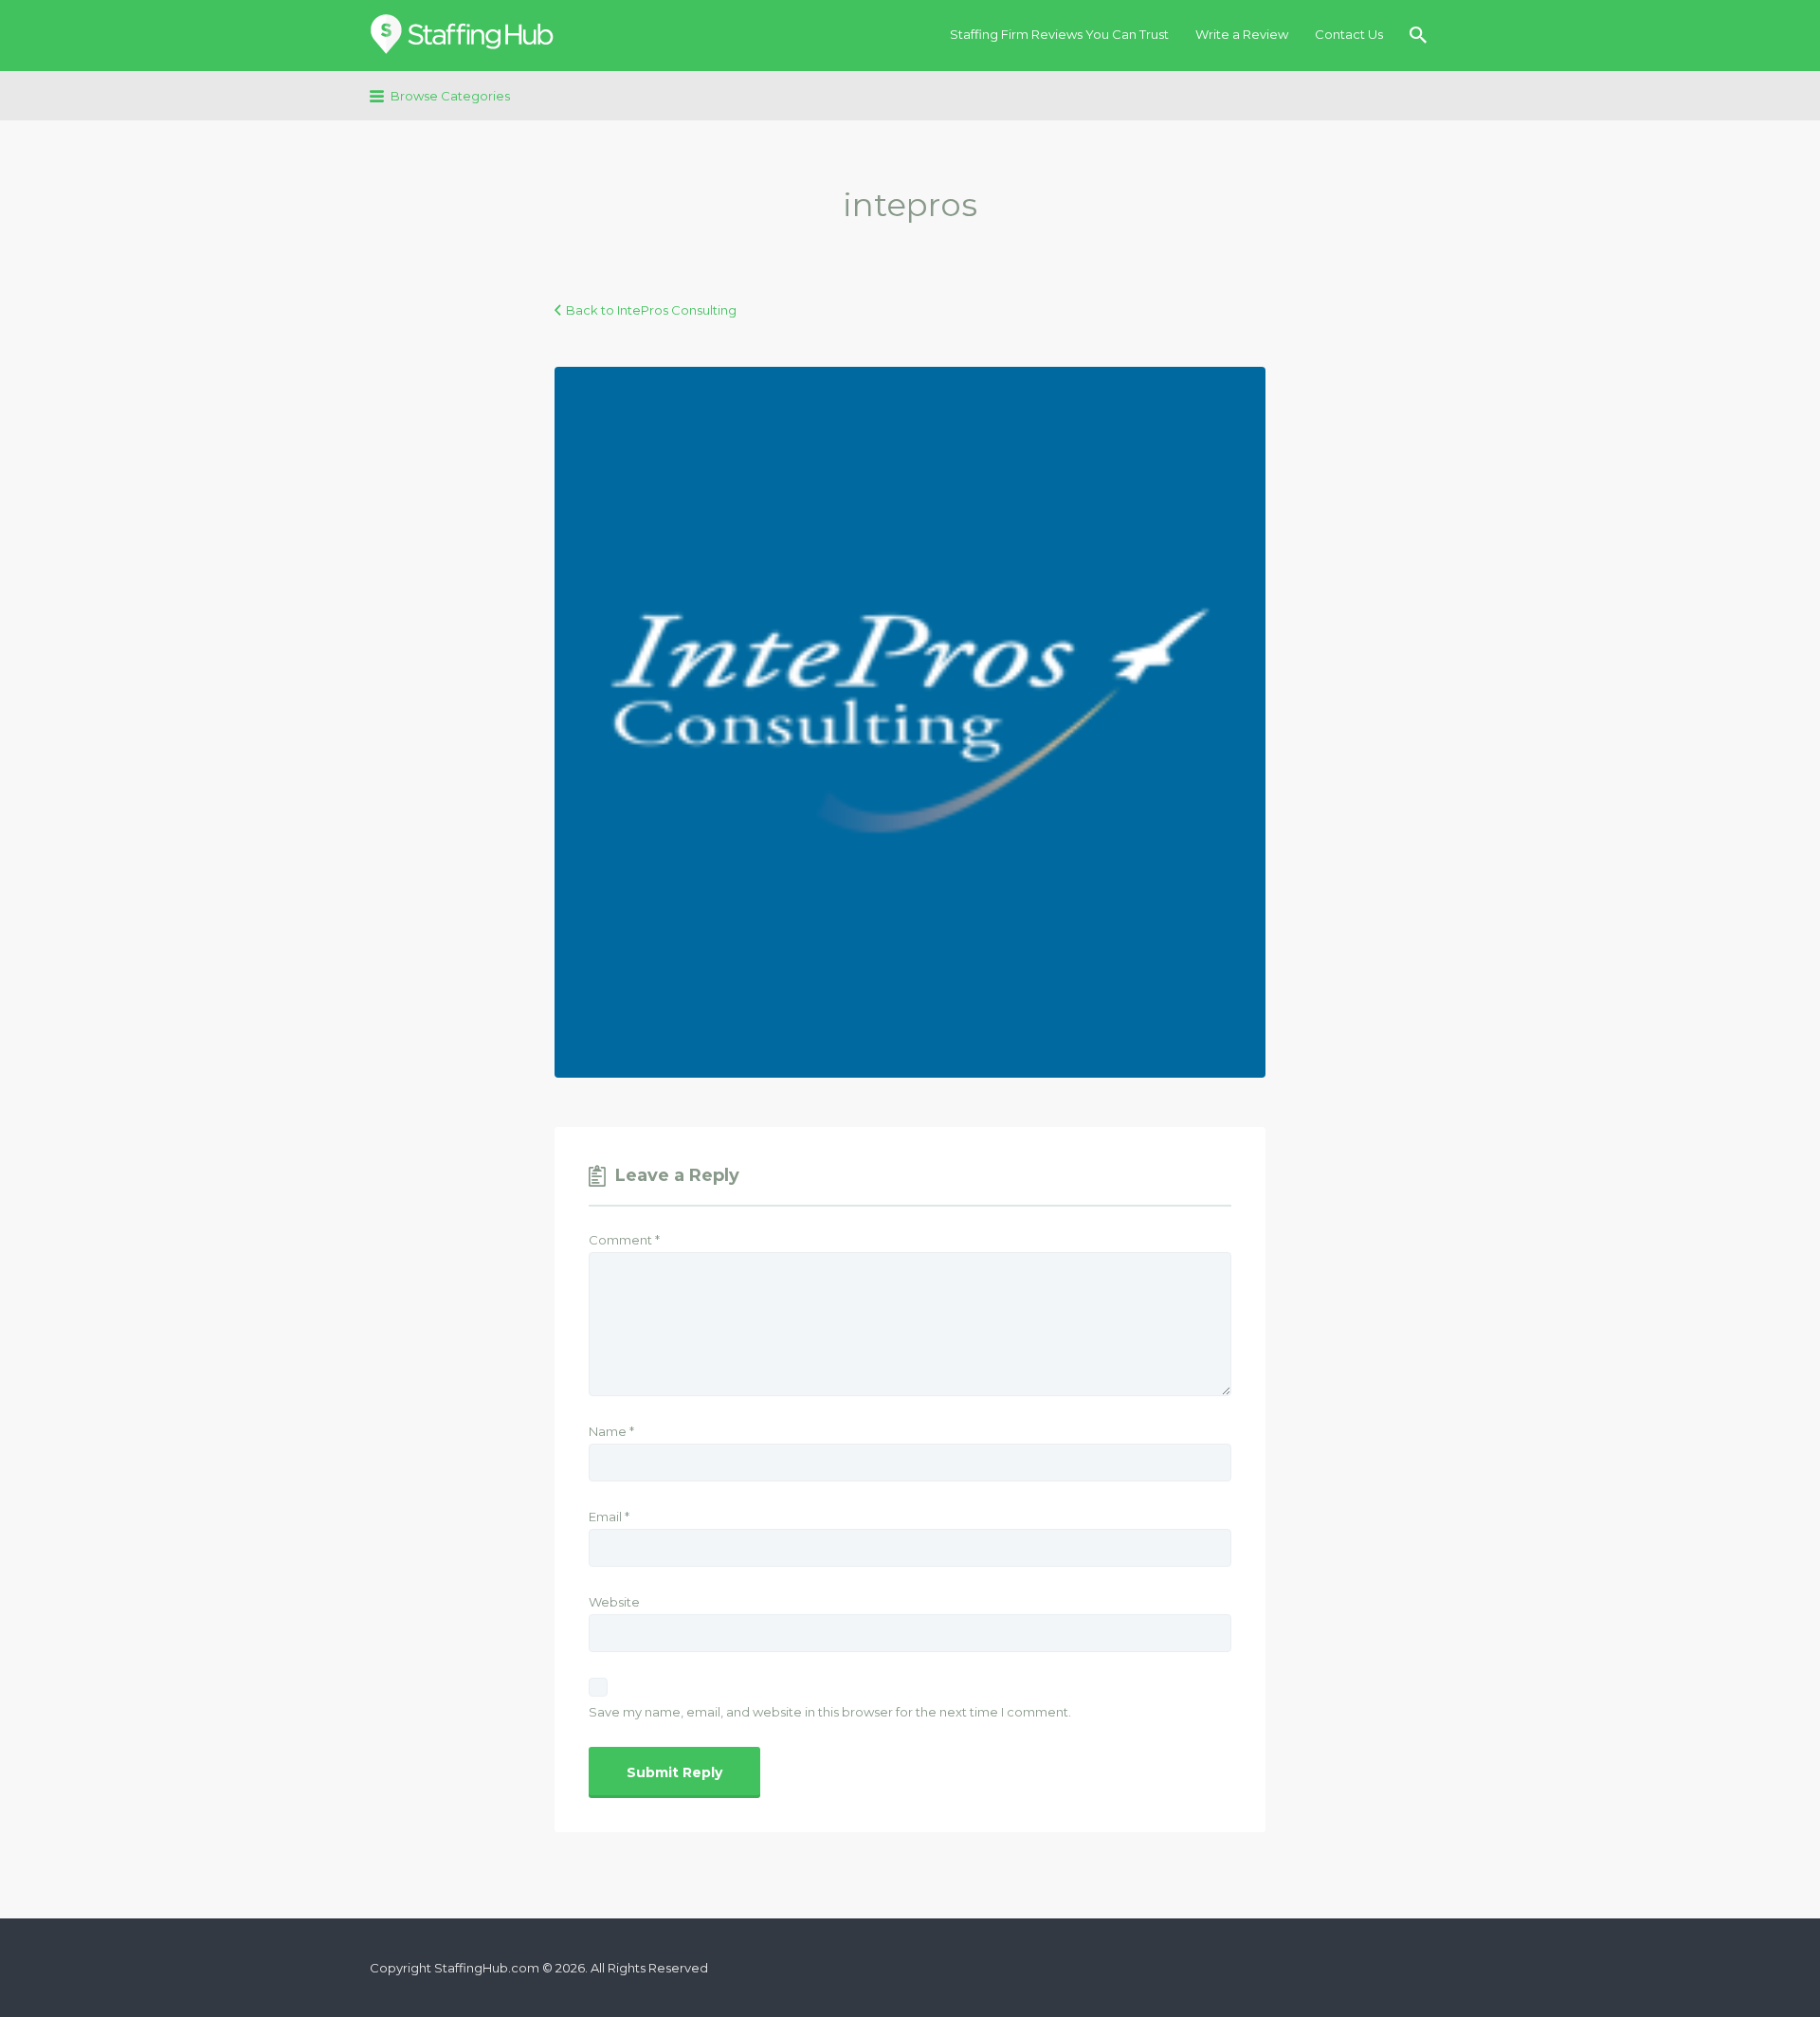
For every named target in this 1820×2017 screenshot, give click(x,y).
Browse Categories (450, 96)
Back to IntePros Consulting (651, 310)
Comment (624, 1240)
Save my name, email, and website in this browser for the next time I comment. (830, 1712)
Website (614, 1602)
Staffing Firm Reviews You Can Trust (1059, 34)
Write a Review (1242, 34)
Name (611, 1431)
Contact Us (1349, 34)
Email (609, 1517)
